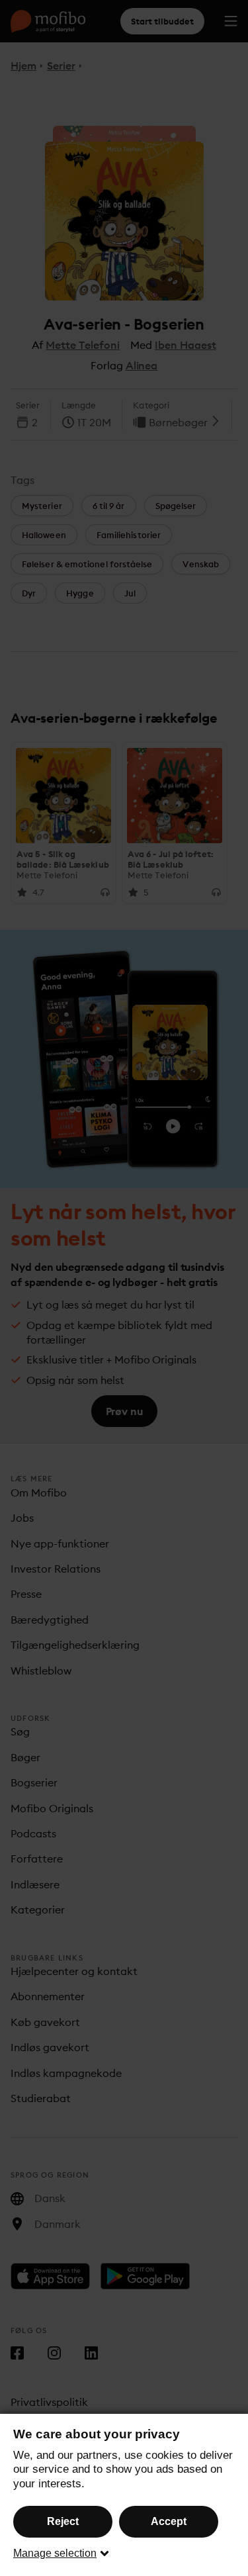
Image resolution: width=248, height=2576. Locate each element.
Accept (169, 2521)
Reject (63, 2521)
